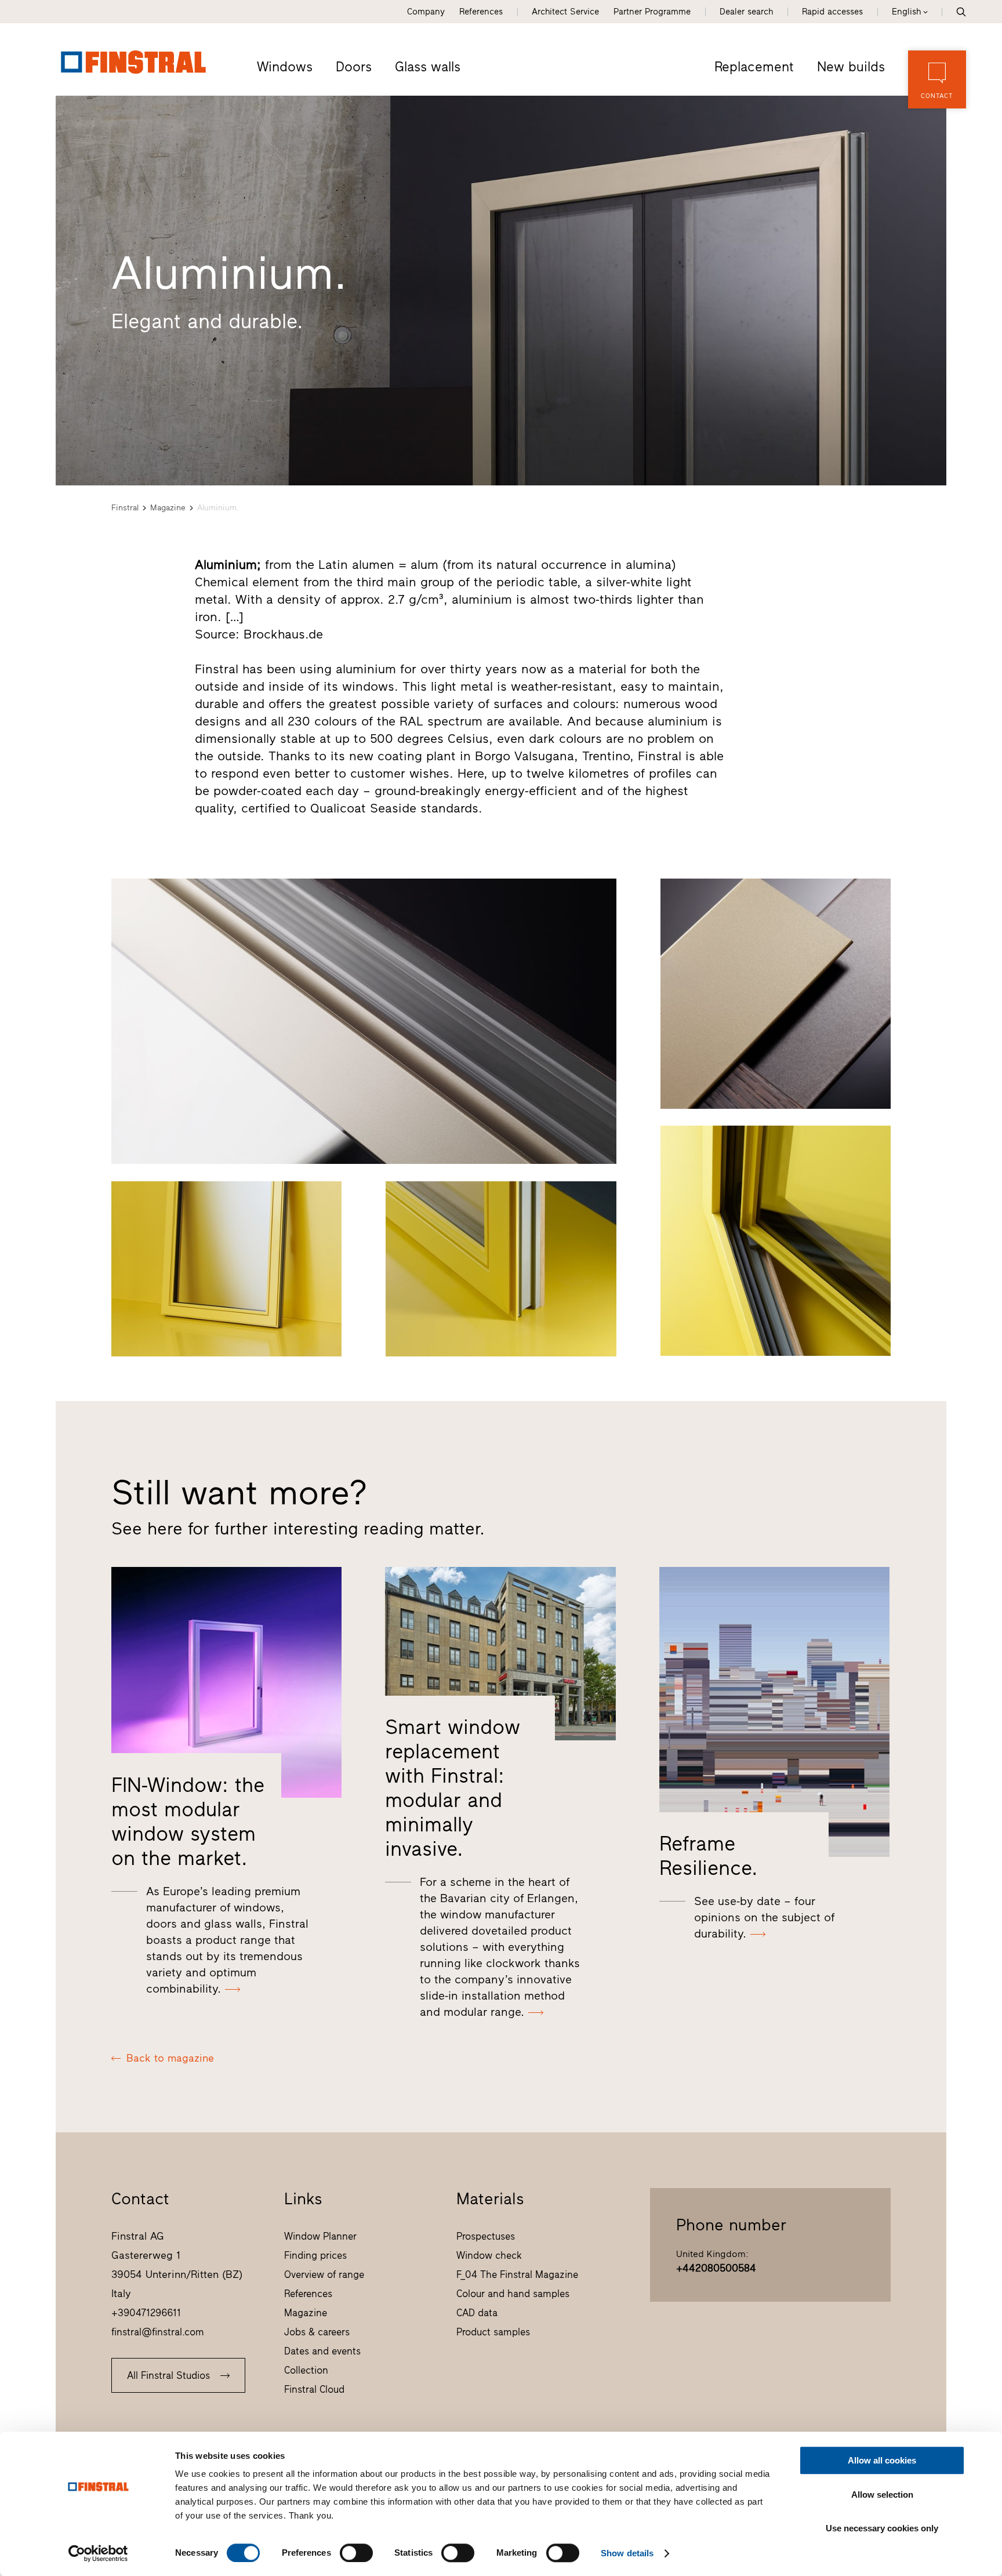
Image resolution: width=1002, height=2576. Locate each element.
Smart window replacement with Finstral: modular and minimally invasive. (453, 1788)
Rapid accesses (832, 12)
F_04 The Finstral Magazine (517, 2274)
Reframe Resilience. (709, 1856)
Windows (285, 67)
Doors (354, 67)
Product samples (493, 2332)
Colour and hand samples (513, 2294)
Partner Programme (652, 12)
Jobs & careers (317, 2332)
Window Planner (320, 2236)
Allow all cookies (882, 2460)
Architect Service (565, 12)
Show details (627, 2553)
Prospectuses (486, 2236)
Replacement (754, 67)
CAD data (477, 2313)
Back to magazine (170, 2058)
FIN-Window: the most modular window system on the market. (188, 1822)
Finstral (125, 508)
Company (426, 12)
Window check (489, 2255)
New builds (851, 67)
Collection (306, 2370)
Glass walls (428, 67)
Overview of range (324, 2274)
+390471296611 (146, 2313)
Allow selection (882, 2495)
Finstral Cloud (314, 2389)
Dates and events (322, 2351)
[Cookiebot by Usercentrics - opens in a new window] (98, 2553)
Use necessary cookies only (882, 2528)
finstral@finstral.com (158, 2332)
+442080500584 (716, 2268)
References (481, 12)
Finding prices (315, 2255)
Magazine (168, 508)
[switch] (356, 2553)
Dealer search (746, 12)
